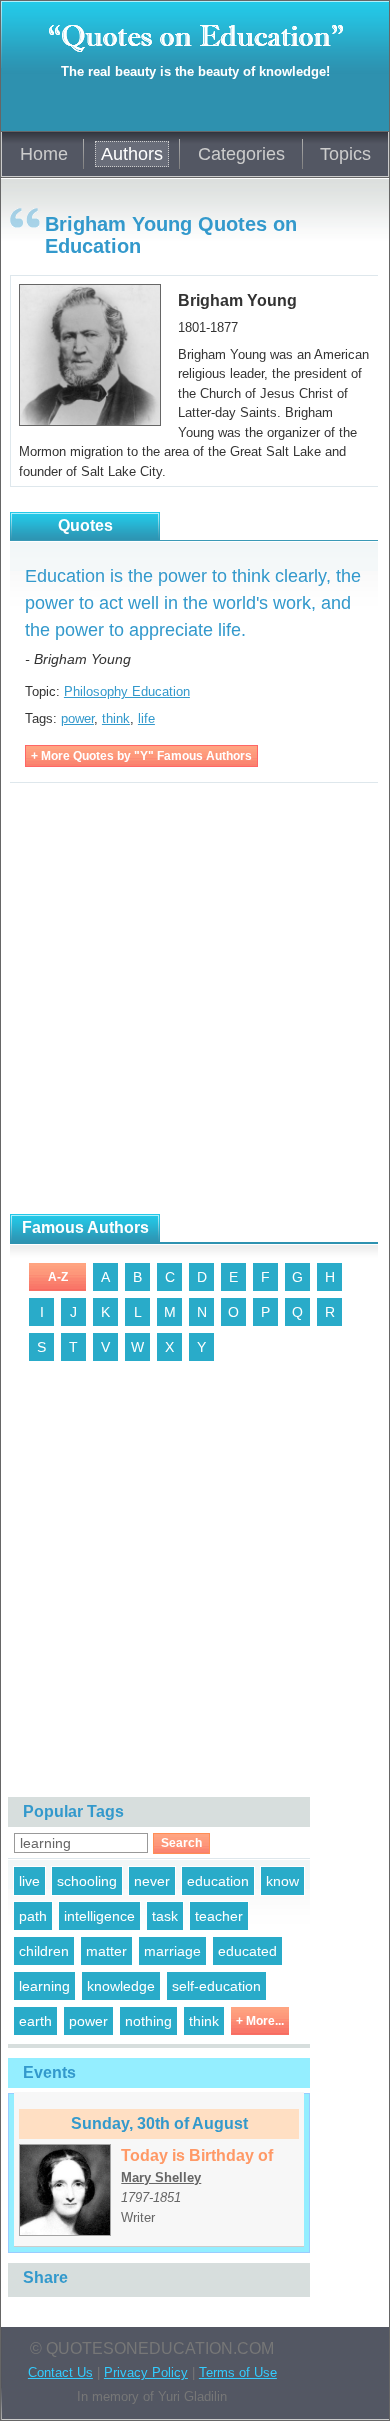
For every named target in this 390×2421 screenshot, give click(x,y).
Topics (345, 154)
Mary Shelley (161, 2177)
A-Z (58, 1277)
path (33, 1916)
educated (247, 1951)
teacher (219, 1916)
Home (44, 154)
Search (181, 1843)
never (152, 1881)
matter (106, 1951)
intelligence (99, 1916)
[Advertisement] (195, 999)
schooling (87, 1881)
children (44, 1951)
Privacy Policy (146, 2372)
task (165, 1916)
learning (44, 1986)
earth (35, 2021)
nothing (148, 2021)
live (29, 1881)
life (146, 718)
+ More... (260, 2021)
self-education (216, 1986)
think (116, 718)
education (218, 1881)
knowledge (121, 1986)
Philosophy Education (127, 691)
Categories (241, 154)
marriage (172, 1951)
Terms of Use (238, 2372)
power (77, 718)
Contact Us (60, 2372)
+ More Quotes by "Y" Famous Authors (141, 756)
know (282, 1881)
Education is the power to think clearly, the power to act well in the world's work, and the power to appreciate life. (193, 603)
